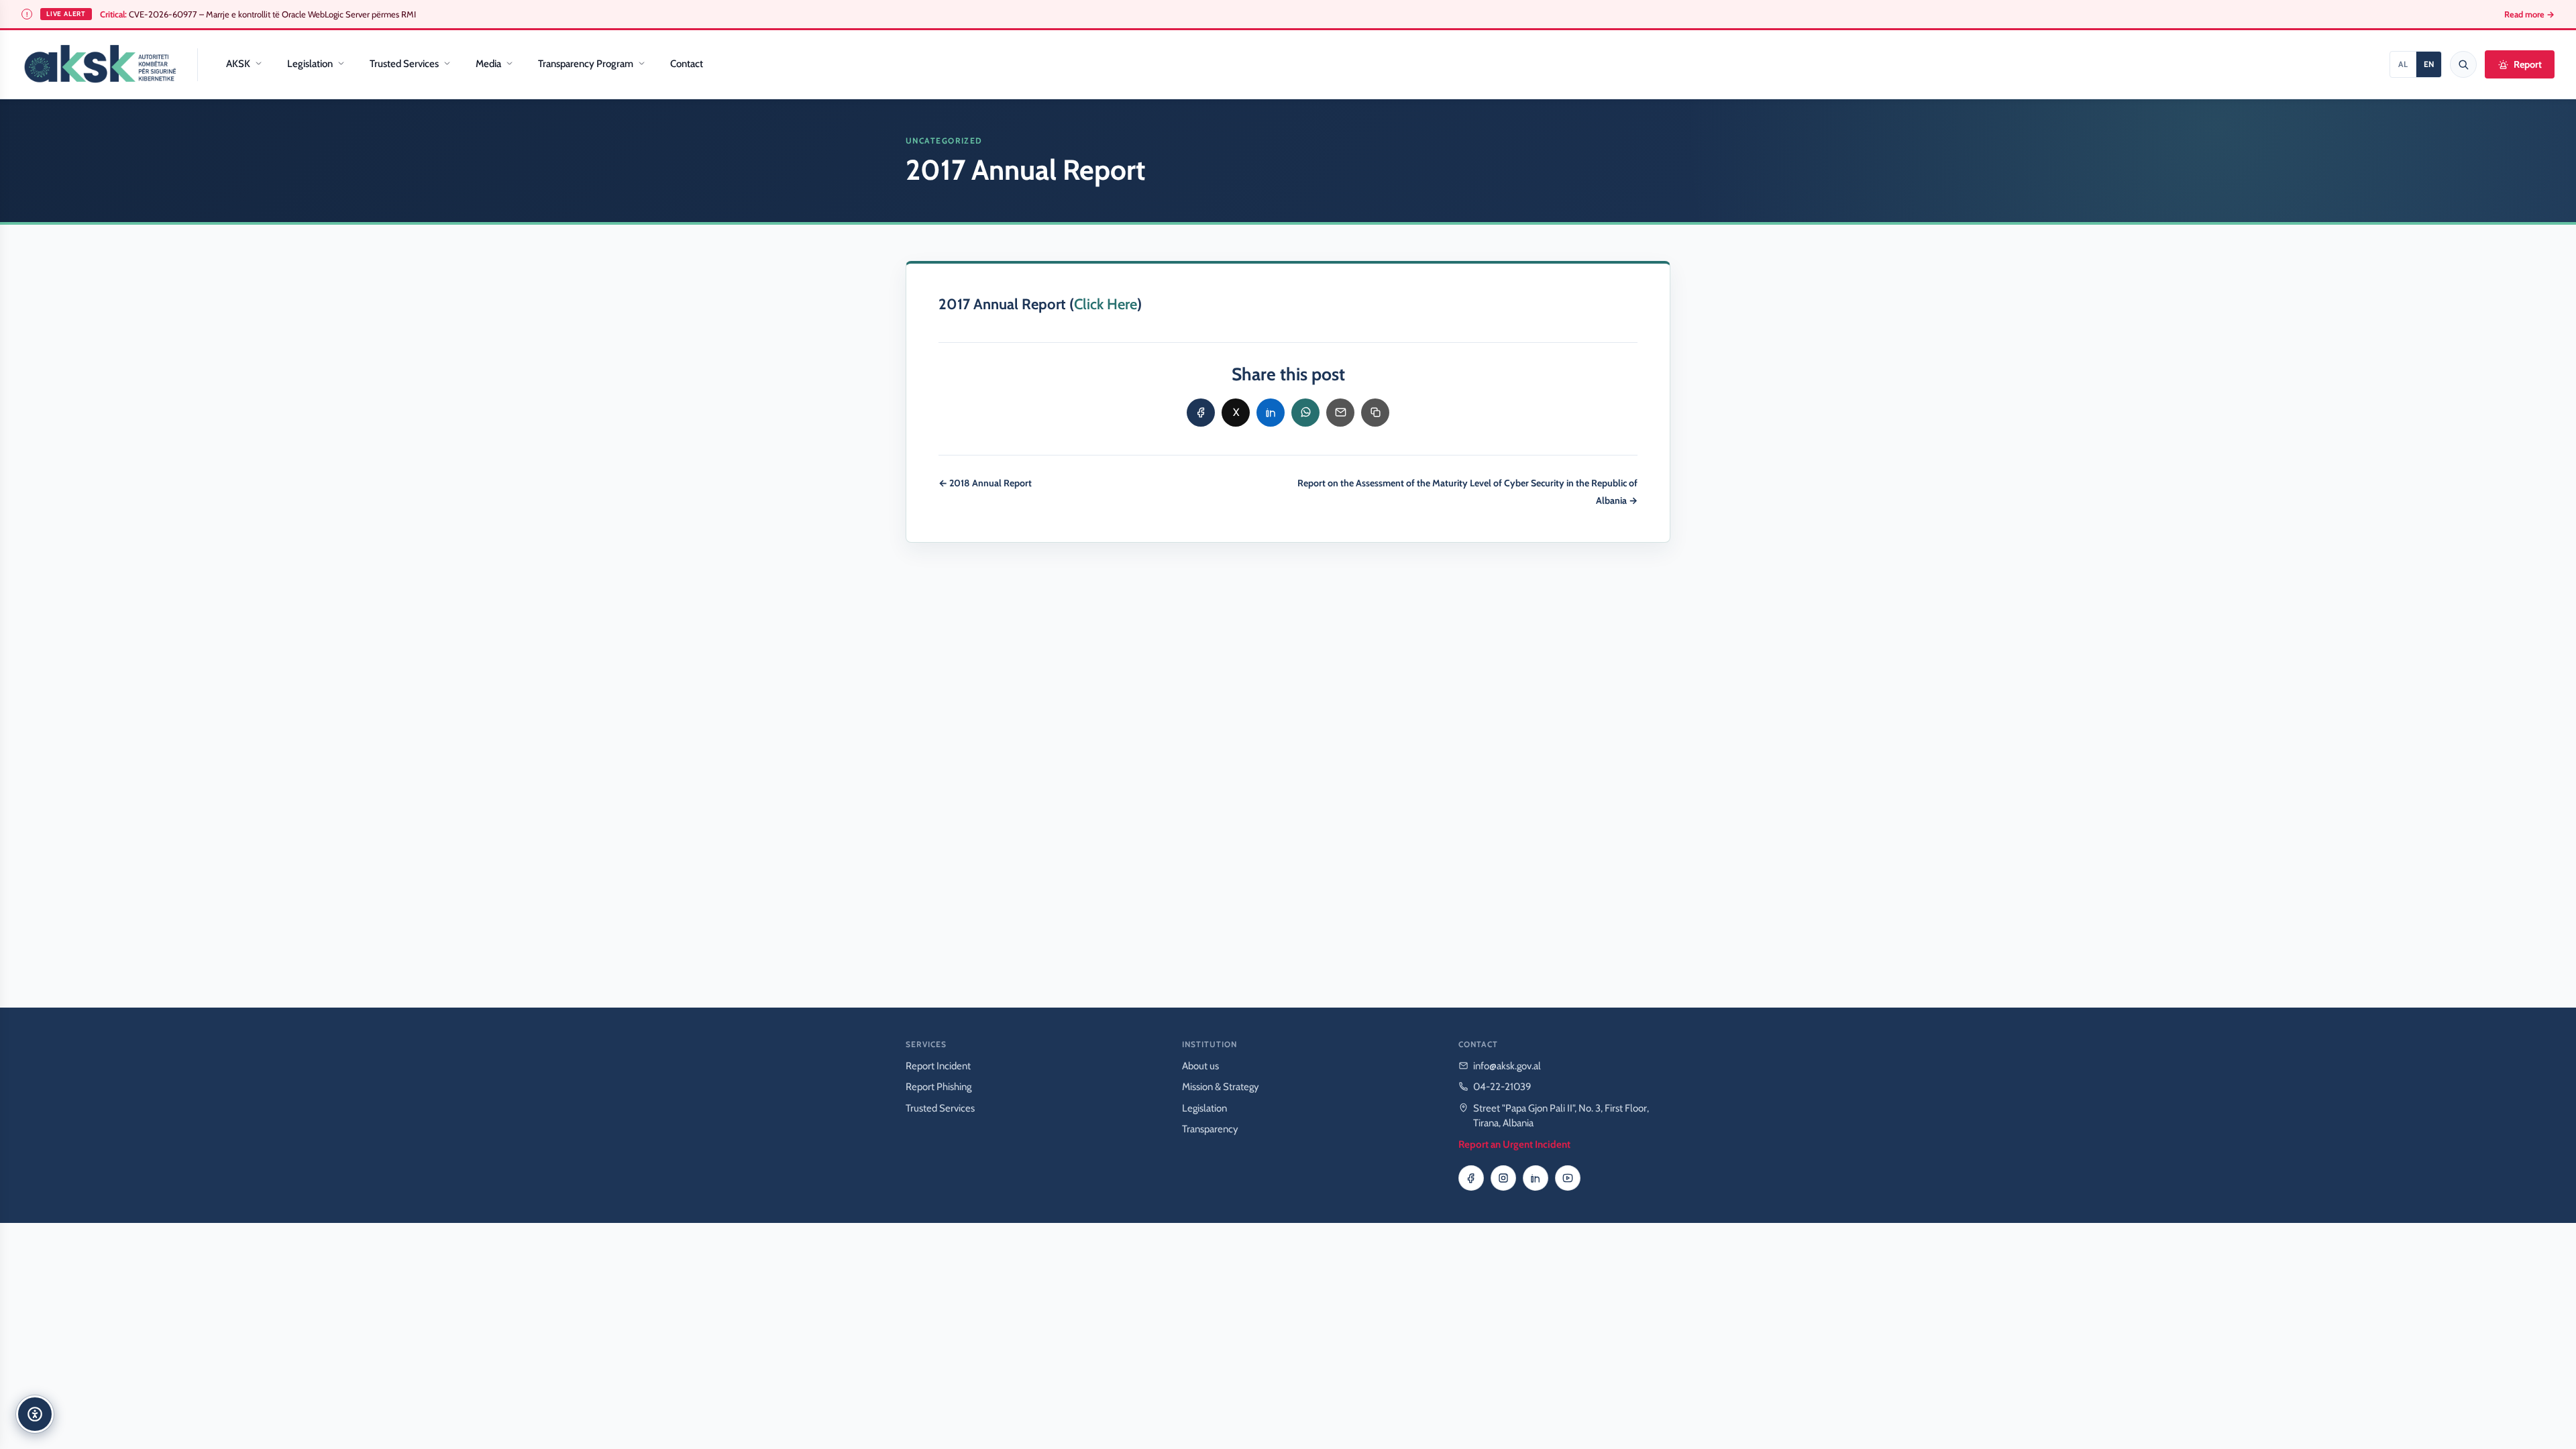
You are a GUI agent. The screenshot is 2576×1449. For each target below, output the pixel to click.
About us (1200, 1066)
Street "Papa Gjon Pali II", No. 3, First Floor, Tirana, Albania (1561, 1116)
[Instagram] (1503, 1178)
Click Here (1106, 304)
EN (2429, 64)
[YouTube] (1568, 1178)
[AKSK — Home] (100, 64)
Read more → (2529, 14)
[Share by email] (1340, 413)
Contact (687, 64)
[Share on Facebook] (1201, 413)
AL (2403, 64)
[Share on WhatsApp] (1305, 413)
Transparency (1210, 1129)
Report (2528, 64)
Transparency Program (586, 64)
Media (488, 64)
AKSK (238, 64)
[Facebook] (1471, 1178)
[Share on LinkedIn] (1271, 413)
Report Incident (938, 1066)
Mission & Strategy (1221, 1087)
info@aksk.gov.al (1507, 1066)
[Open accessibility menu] (35, 1414)
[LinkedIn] (1536, 1178)
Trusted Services (404, 64)
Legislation (310, 64)
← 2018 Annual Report (985, 483)
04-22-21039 (1502, 1087)
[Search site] (2463, 64)
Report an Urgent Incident (1514, 1144)
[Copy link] (1375, 413)
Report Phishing (938, 1087)
